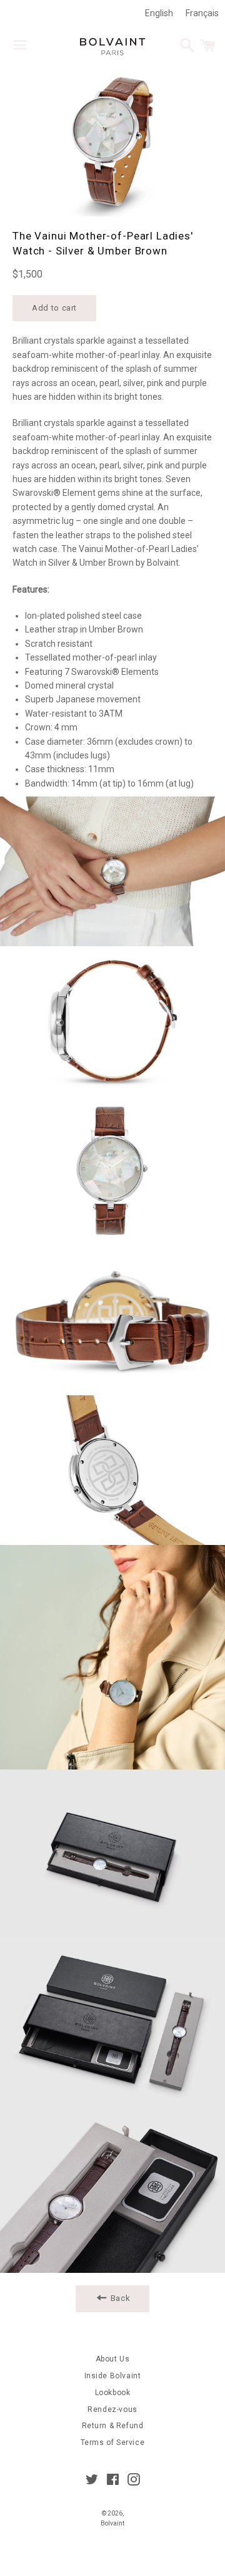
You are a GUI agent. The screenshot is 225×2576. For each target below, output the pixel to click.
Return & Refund (113, 2426)
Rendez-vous (112, 2409)
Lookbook (113, 2393)
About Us (113, 2359)
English (159, 13)
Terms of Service (113, 2443)
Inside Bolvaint (113, 2376)
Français (202, 13)
